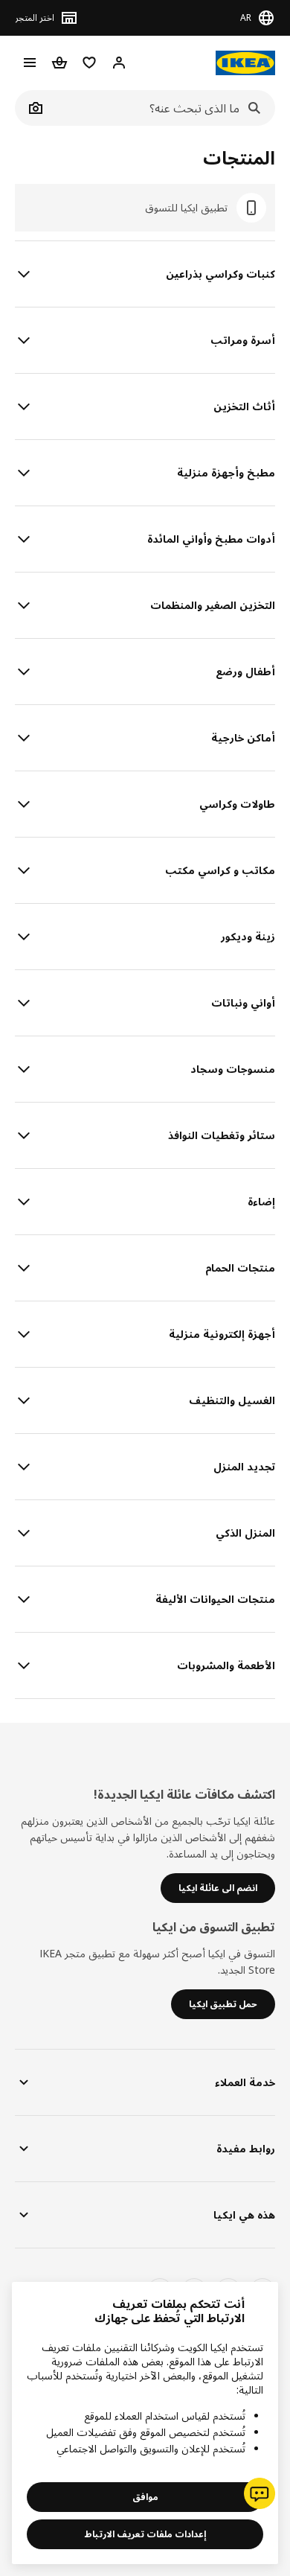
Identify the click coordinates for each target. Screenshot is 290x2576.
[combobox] (161, 108)
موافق (145, 2497)
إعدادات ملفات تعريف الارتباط (145, 2534)
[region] (145, 2423)
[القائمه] (30, 63)
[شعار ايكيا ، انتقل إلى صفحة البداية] (245, 63)
